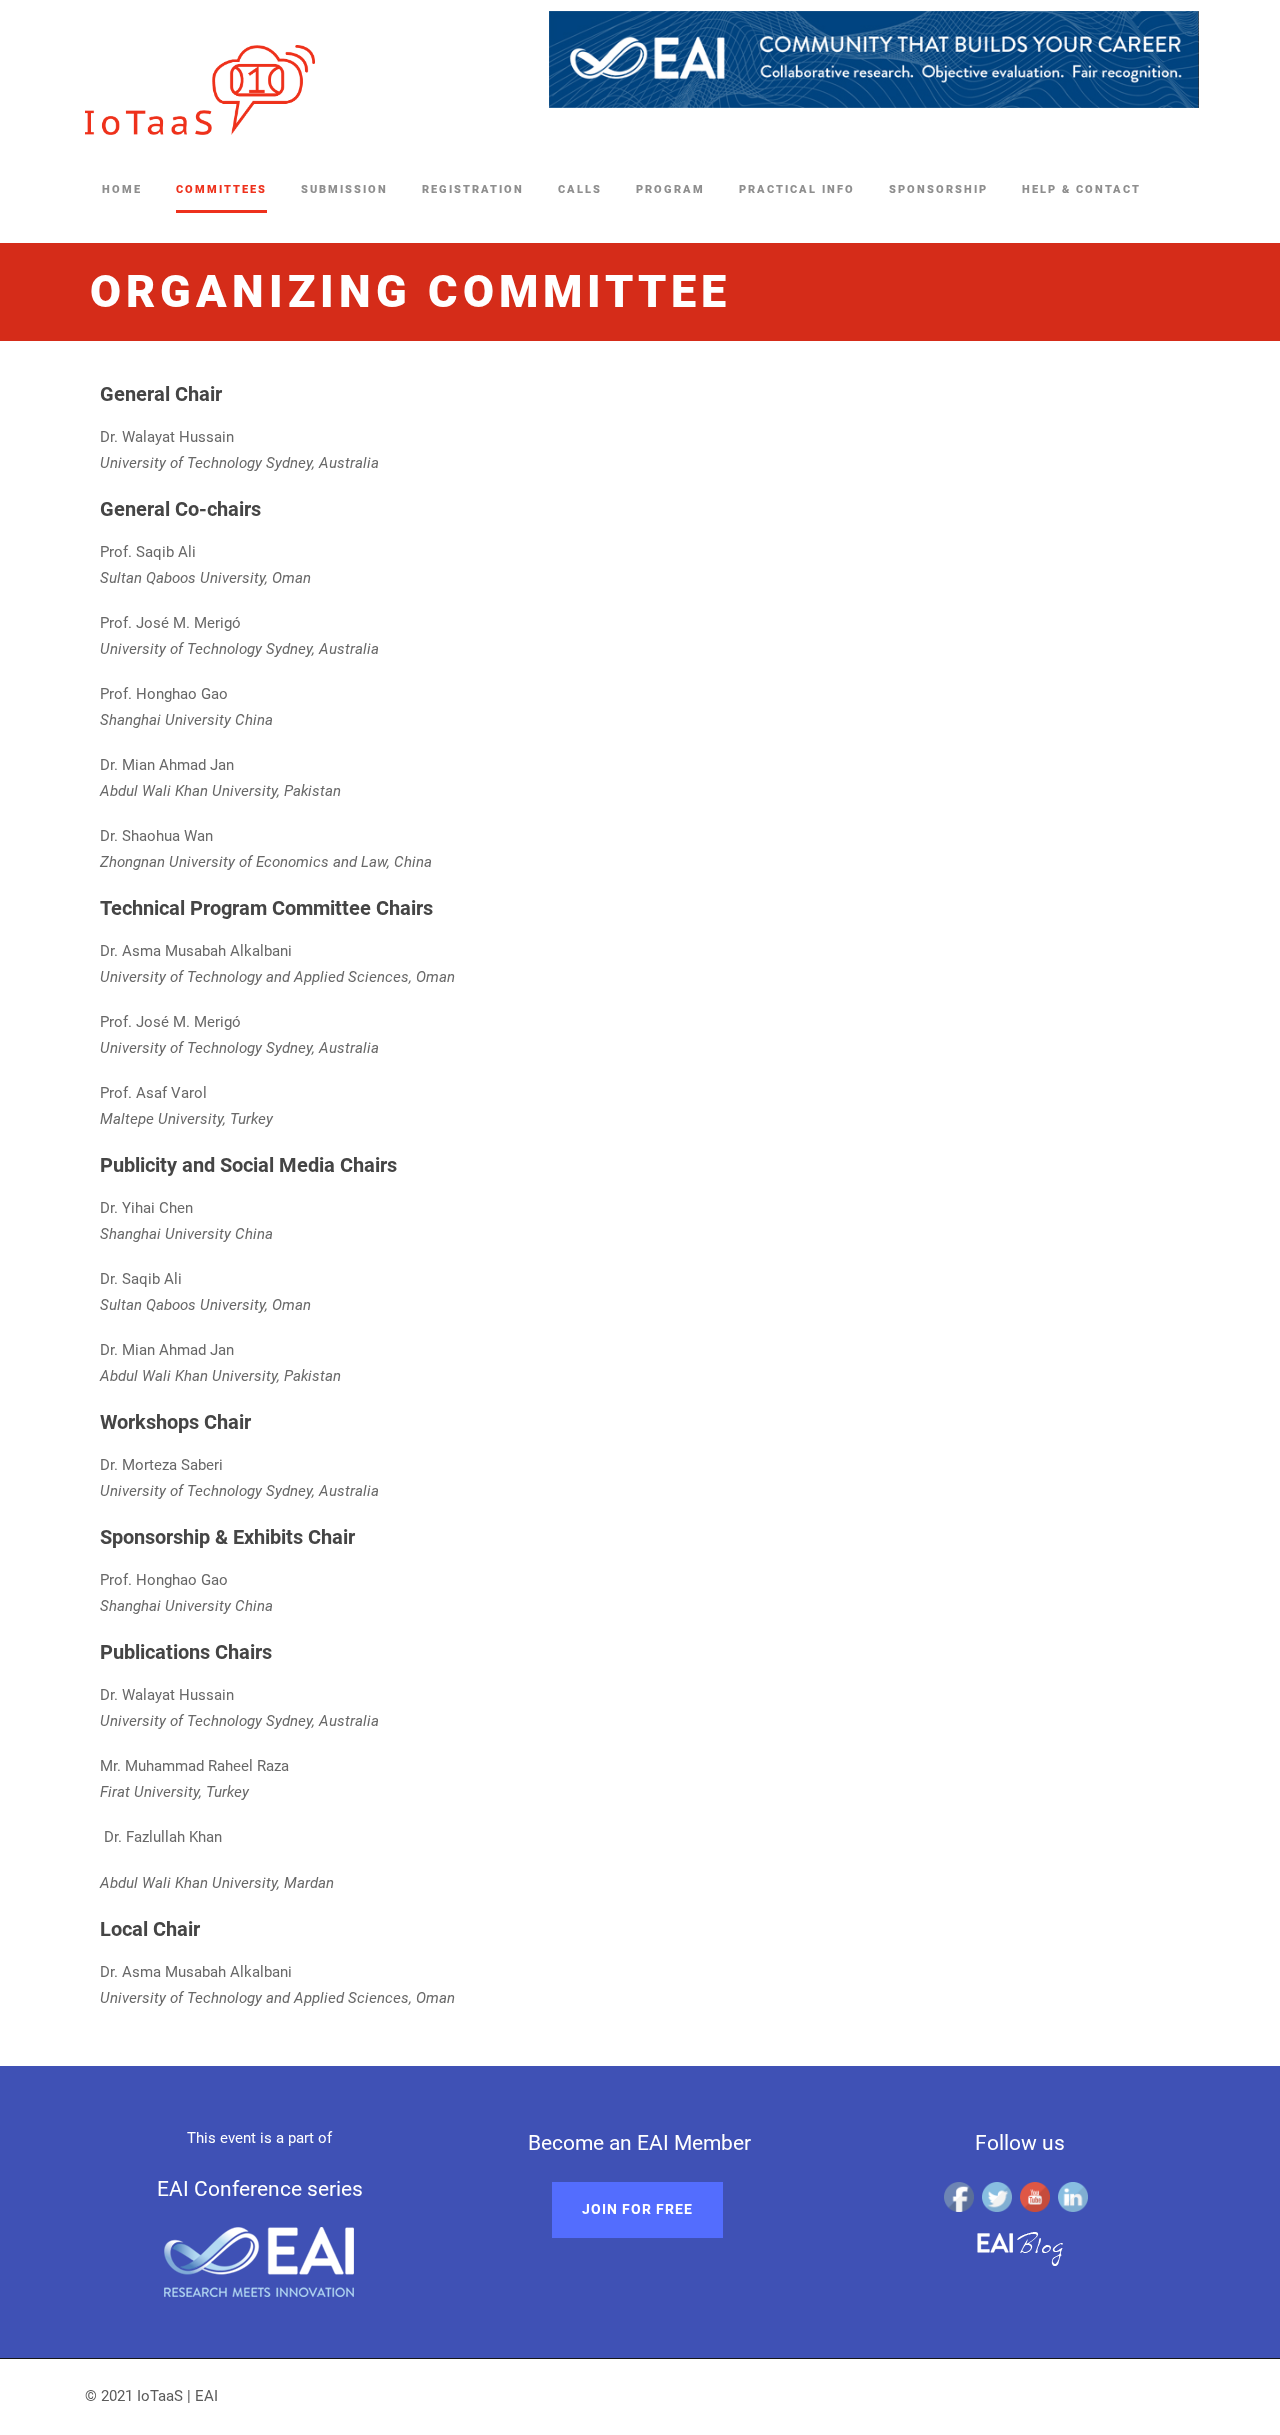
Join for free (637, 2209)
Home (122, 189)
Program (670, 189)
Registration (473, 189)
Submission (344, 189)
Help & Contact (1081, 189)
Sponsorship (938, 189)
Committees (221, 189)
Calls (580, 189)
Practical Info (797, 189)
